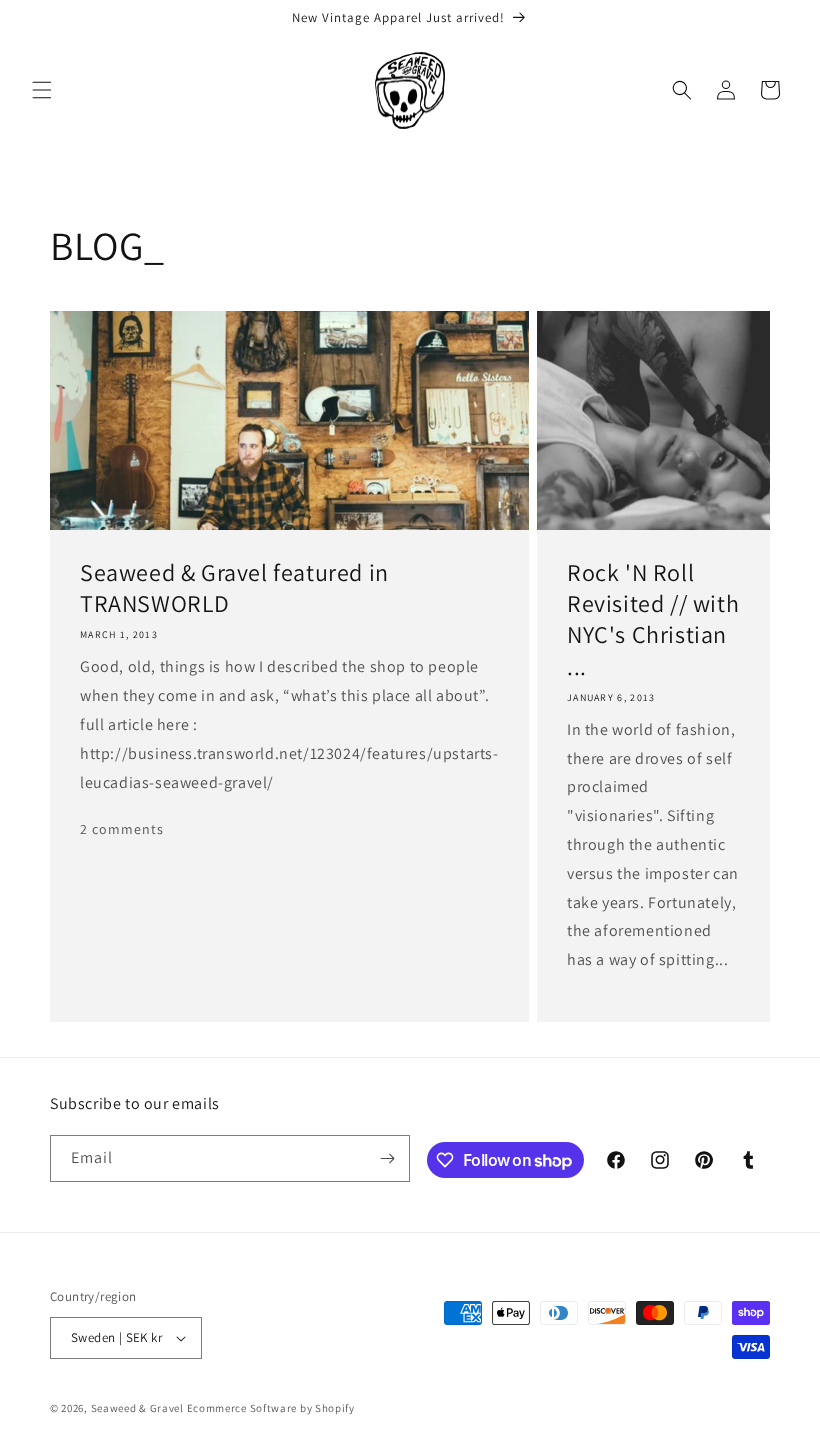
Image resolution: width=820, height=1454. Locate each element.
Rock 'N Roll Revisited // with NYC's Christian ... (653, 619)
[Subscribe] (387, 1158)
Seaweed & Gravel (137, 1408)
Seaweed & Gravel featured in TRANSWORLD (234, 588)
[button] (42, 90)
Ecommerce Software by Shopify (271, 1408)
